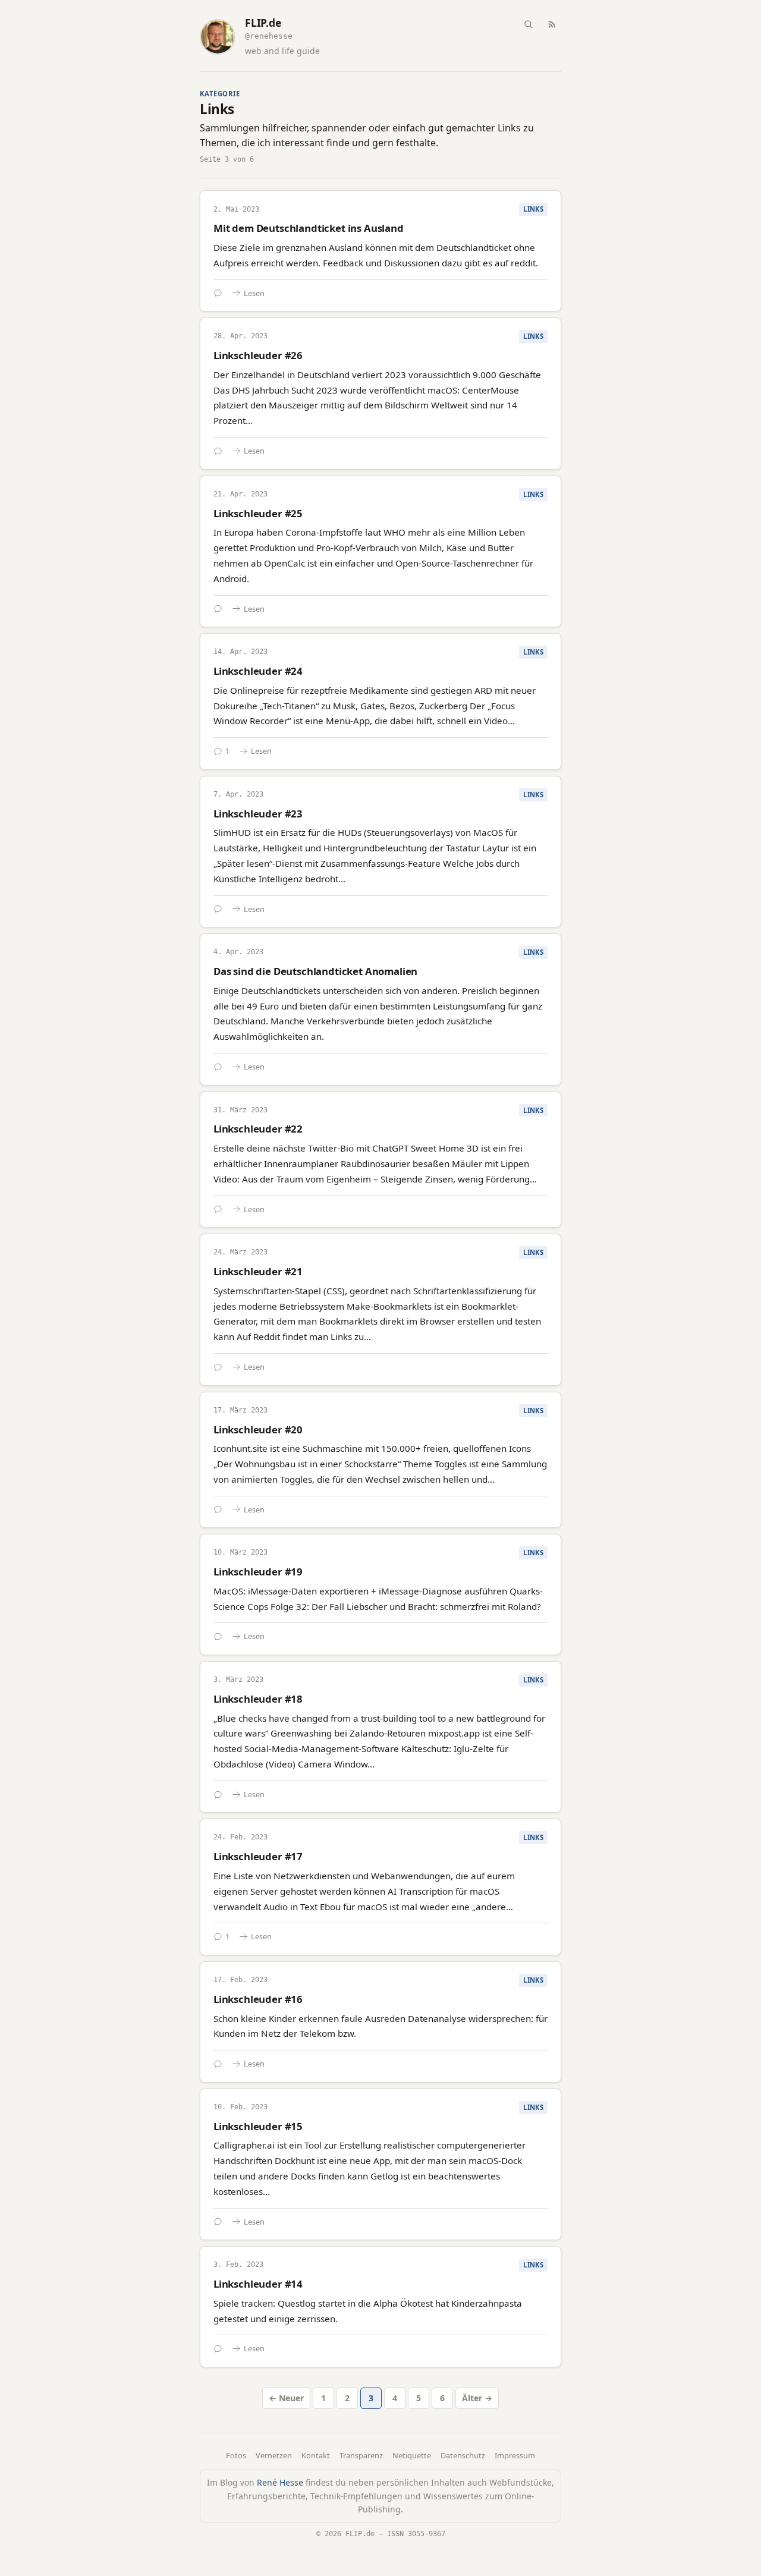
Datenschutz (463, 2455)
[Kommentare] (218, 293)
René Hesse (280, 2482)
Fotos (236, 2455)
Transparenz (361, 2455)
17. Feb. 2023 (240, 1980)
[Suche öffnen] (528, 24)
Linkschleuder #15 (258, 2126)
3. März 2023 (238, 1679)
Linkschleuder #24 (258, 671)
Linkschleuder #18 (258, 1699)
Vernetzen (274, 2455)
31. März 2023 (240, 1110)
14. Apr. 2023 (240, 652)
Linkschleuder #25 (258, 513)
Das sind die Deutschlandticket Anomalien (315, 971)
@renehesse (269, 36)
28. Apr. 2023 (240, 336)
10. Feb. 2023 (240, 2107)
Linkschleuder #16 (258, 1999)
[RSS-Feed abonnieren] (552, 24)
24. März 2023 (240, 1252)
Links (533, 209)
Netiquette (412, 2455)
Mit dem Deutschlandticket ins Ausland (309, 228)
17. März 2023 (240, 1410)
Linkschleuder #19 (258, 1572)
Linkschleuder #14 (258, 2284)
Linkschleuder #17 (258, 1856)
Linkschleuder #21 (258, 1271)
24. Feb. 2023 (240, 1837)
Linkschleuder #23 (258, 814)
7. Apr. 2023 (238, 794)
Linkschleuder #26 (258, 355)
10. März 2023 (240, 1552)
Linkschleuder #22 (258, 1129)
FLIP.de (263, 23)
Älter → (477, 2398)
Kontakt (316, 2455)
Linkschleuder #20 (258, 1429)
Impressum (515, 2455)
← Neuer (286, 2398)
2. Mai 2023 (236, 209)
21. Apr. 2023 (240, 494)
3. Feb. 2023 (238, 2264)
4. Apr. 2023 (238, 952)
